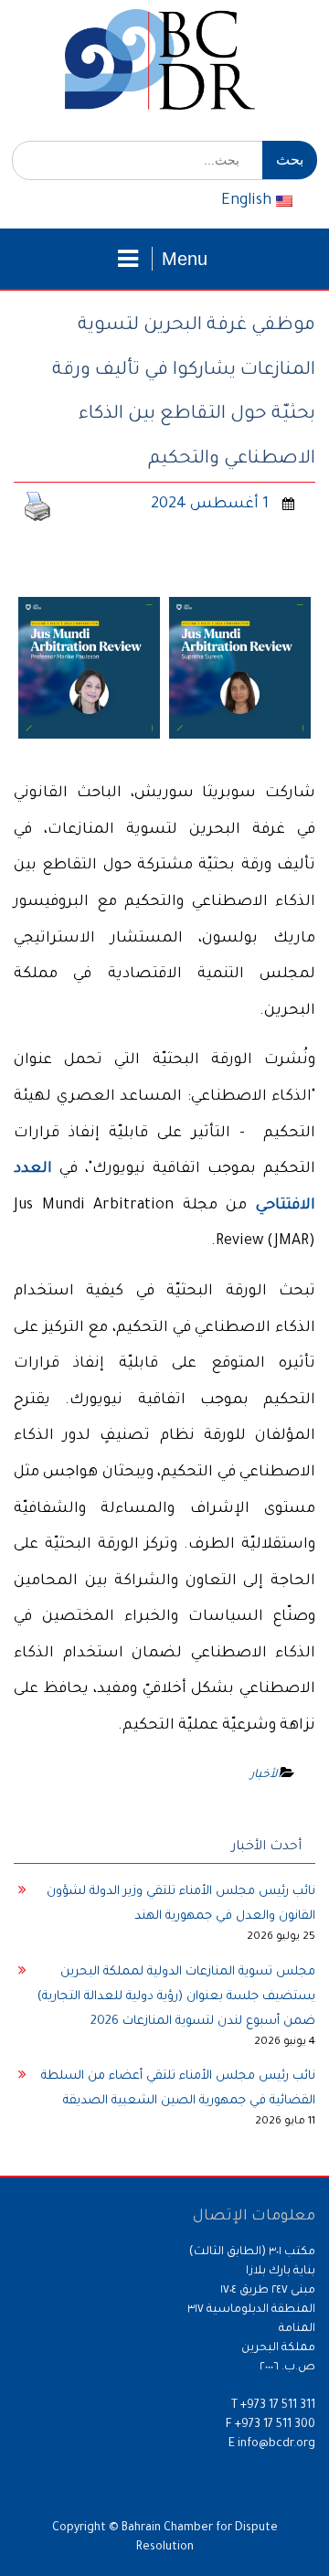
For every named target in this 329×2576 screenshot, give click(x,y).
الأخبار (265, 1775)
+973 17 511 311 (278, 2406)
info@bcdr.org (276, 2444)
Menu (185, 259)
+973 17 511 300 (275, 2425)
